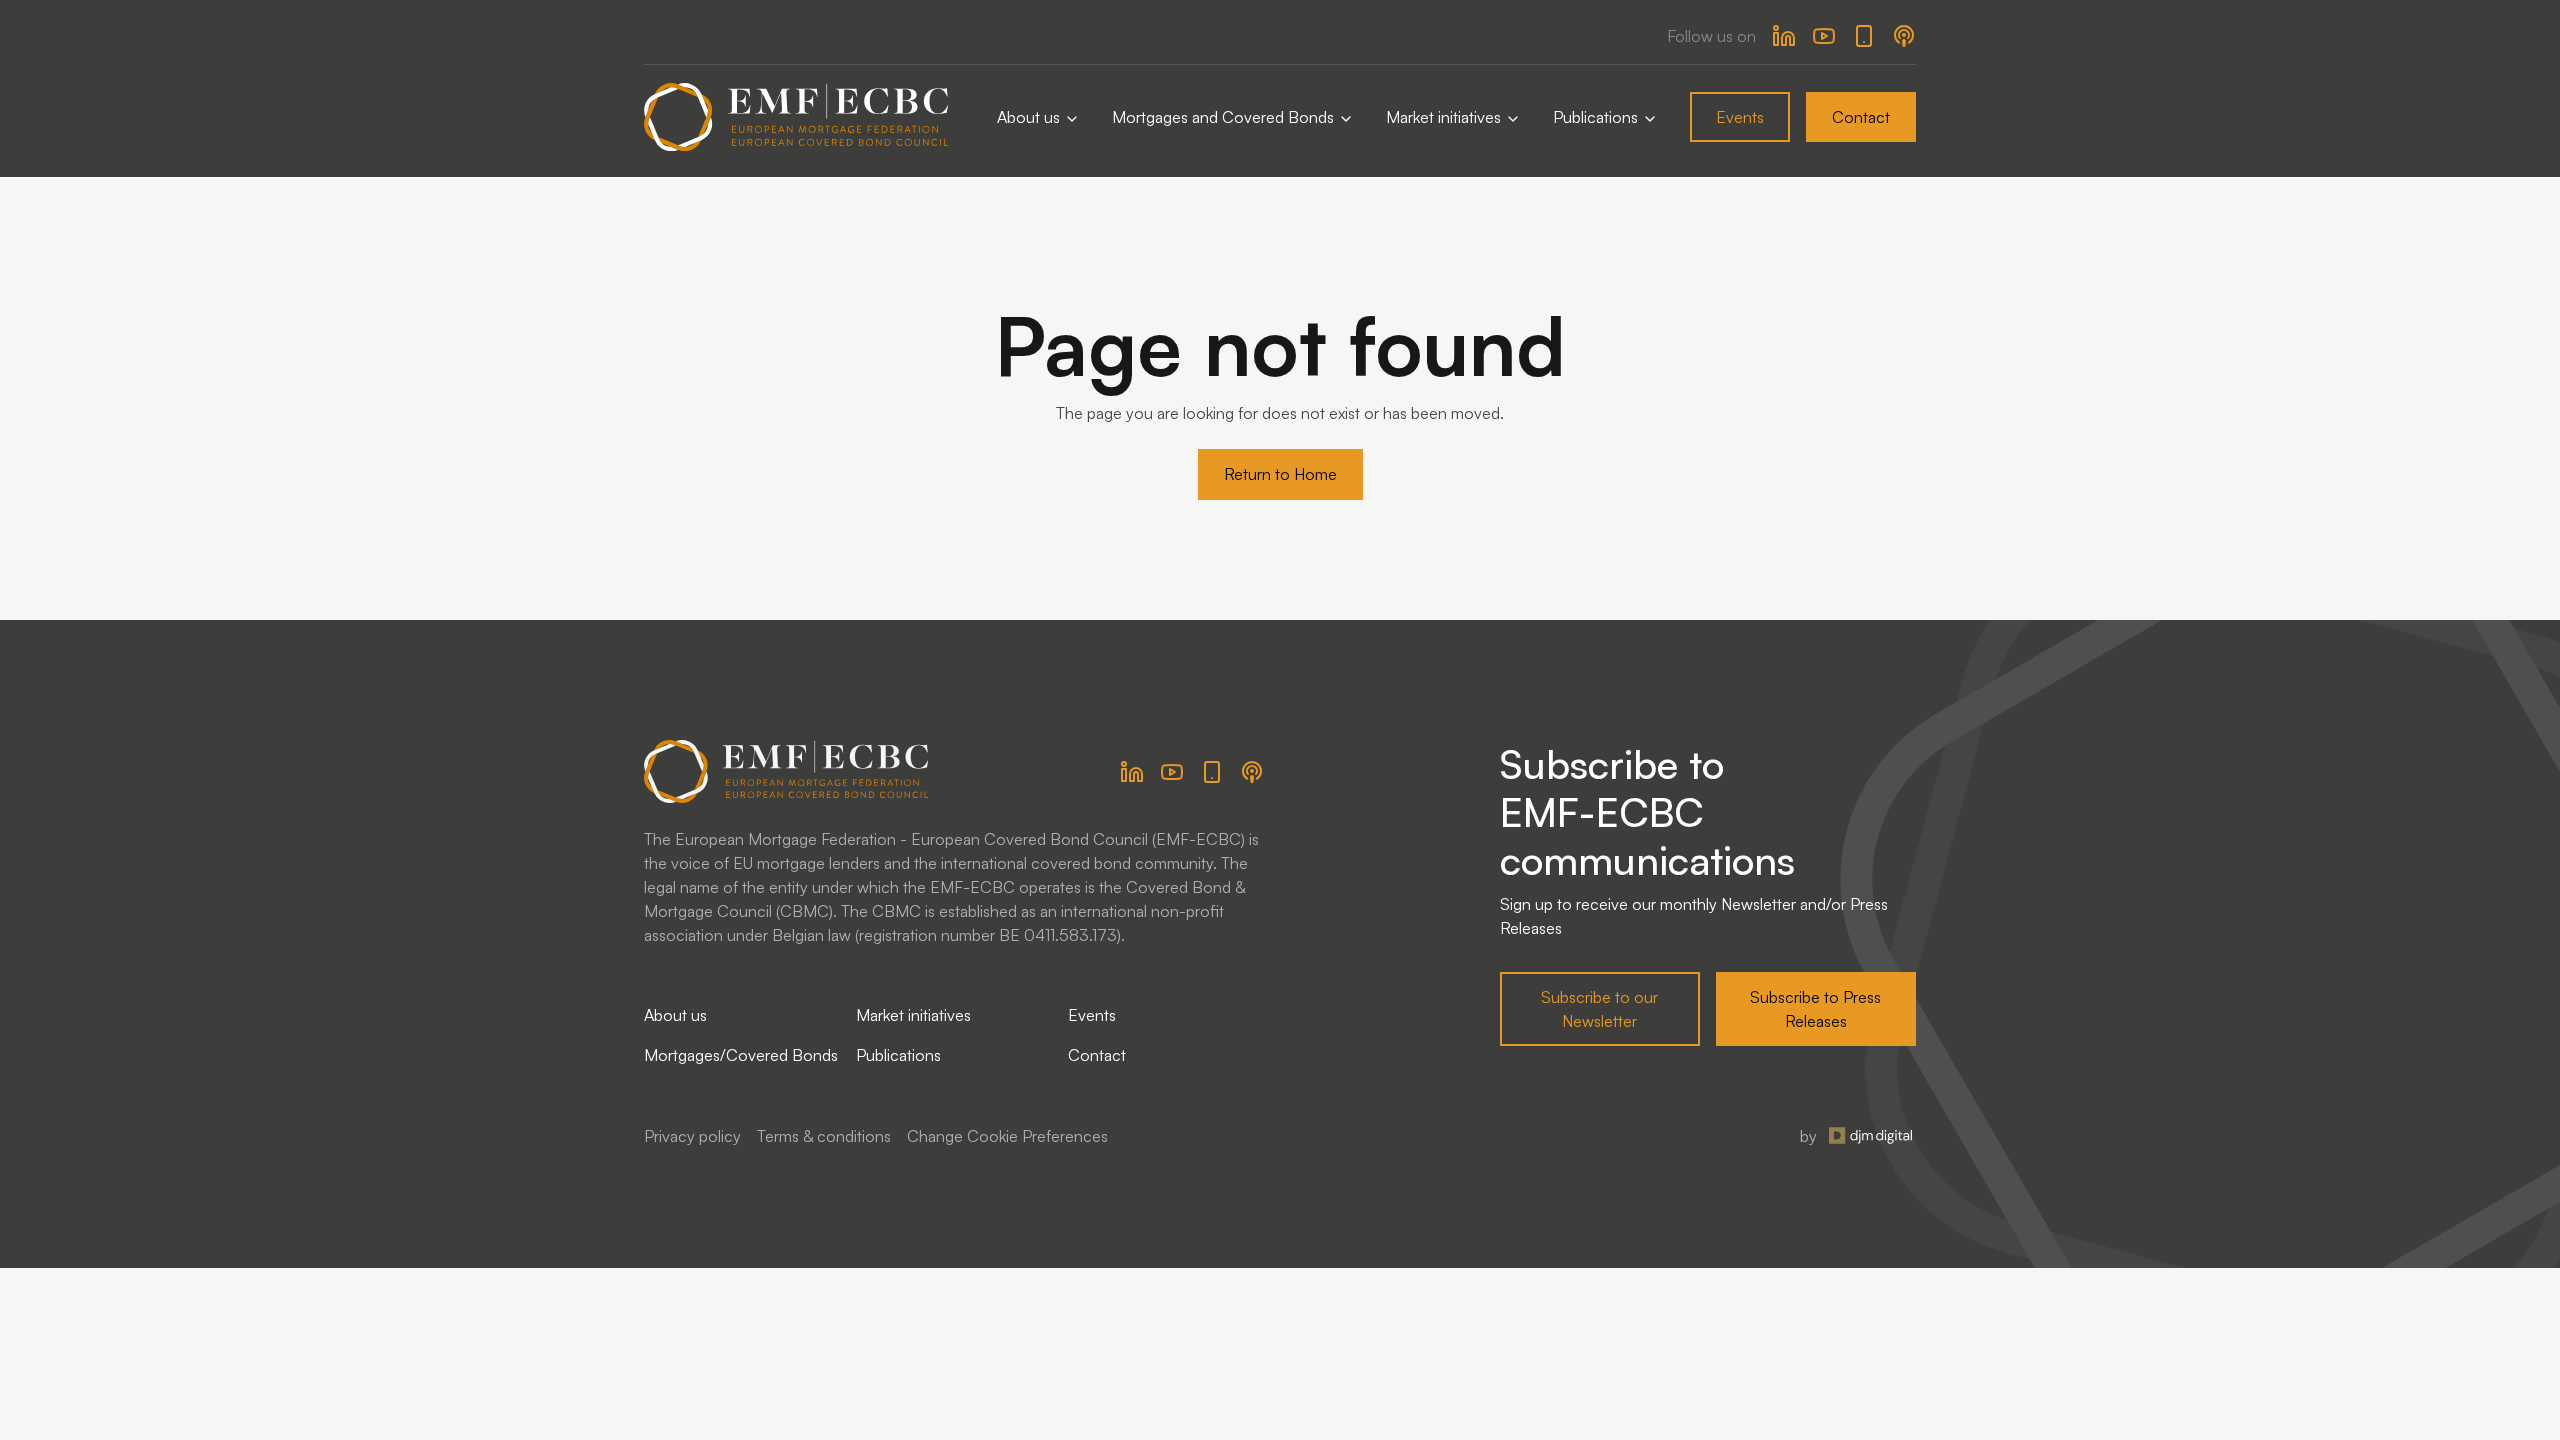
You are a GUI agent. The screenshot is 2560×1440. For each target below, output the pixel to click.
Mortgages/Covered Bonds (741, 1055)
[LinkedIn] (1784, 36)
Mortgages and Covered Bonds (1225, 117)
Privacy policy (692, 1136)
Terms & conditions (824, 1136)
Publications (1597, 117)
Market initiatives (1445, 117)
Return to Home (1280, 474)
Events (1740, 117)
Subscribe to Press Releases (1815, 1009)
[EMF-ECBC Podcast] (1904, 36)
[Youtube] (1824, 36)
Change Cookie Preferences (1007, 1136)
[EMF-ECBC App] (1864, 36)
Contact (1861, 117)
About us (1030, 117)
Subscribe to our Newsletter (1599, 1009)
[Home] (796, 117)
